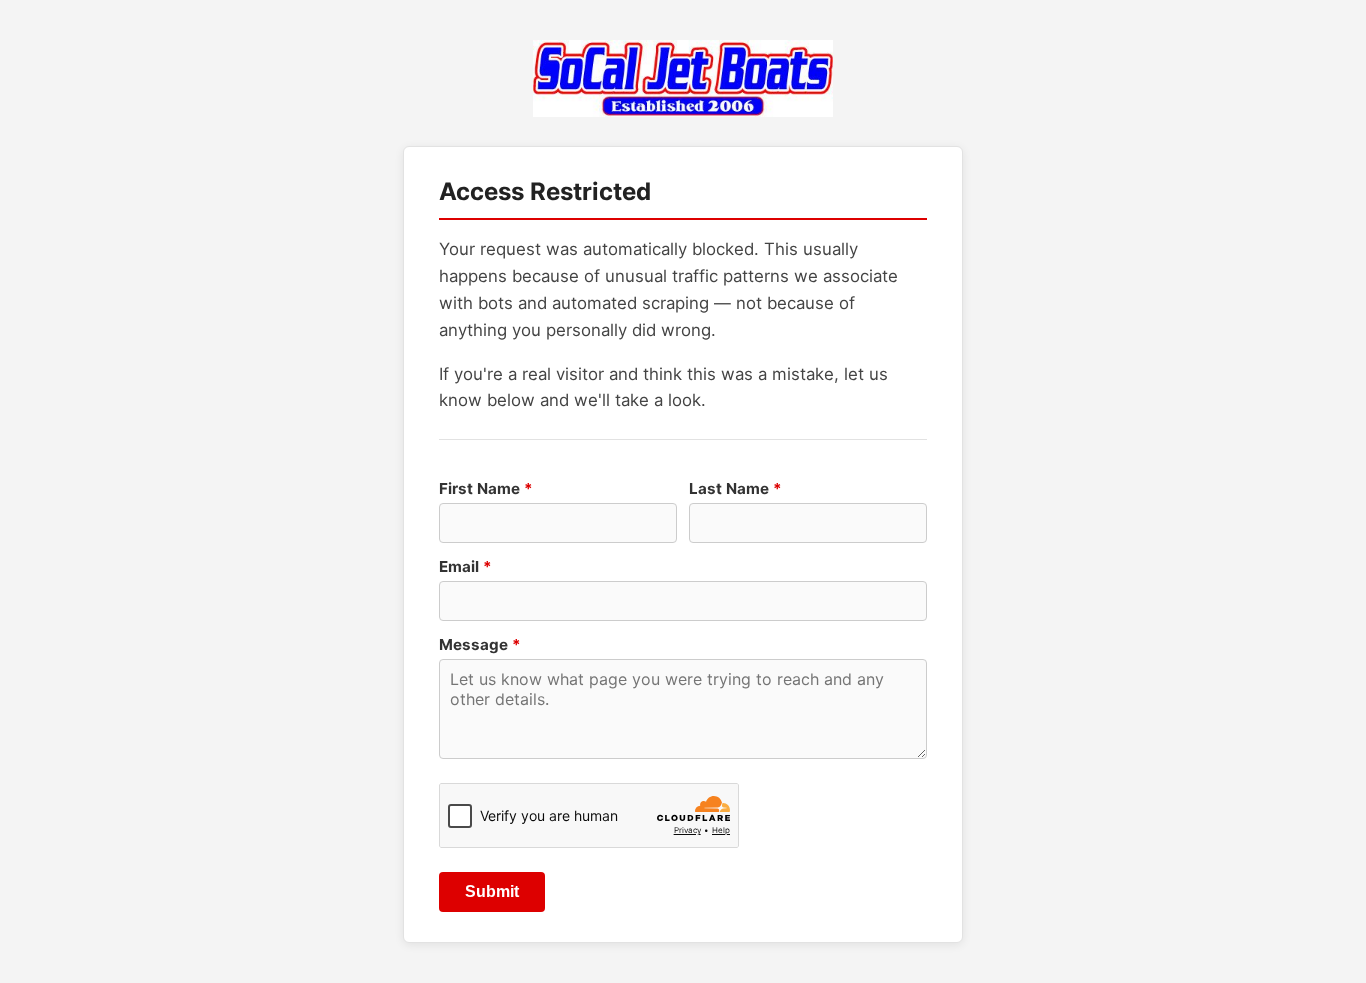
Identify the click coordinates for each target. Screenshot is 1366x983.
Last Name (735, 488)
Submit (492, 891)
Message (480, 644)
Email (465, 566)
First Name (486, 488)
